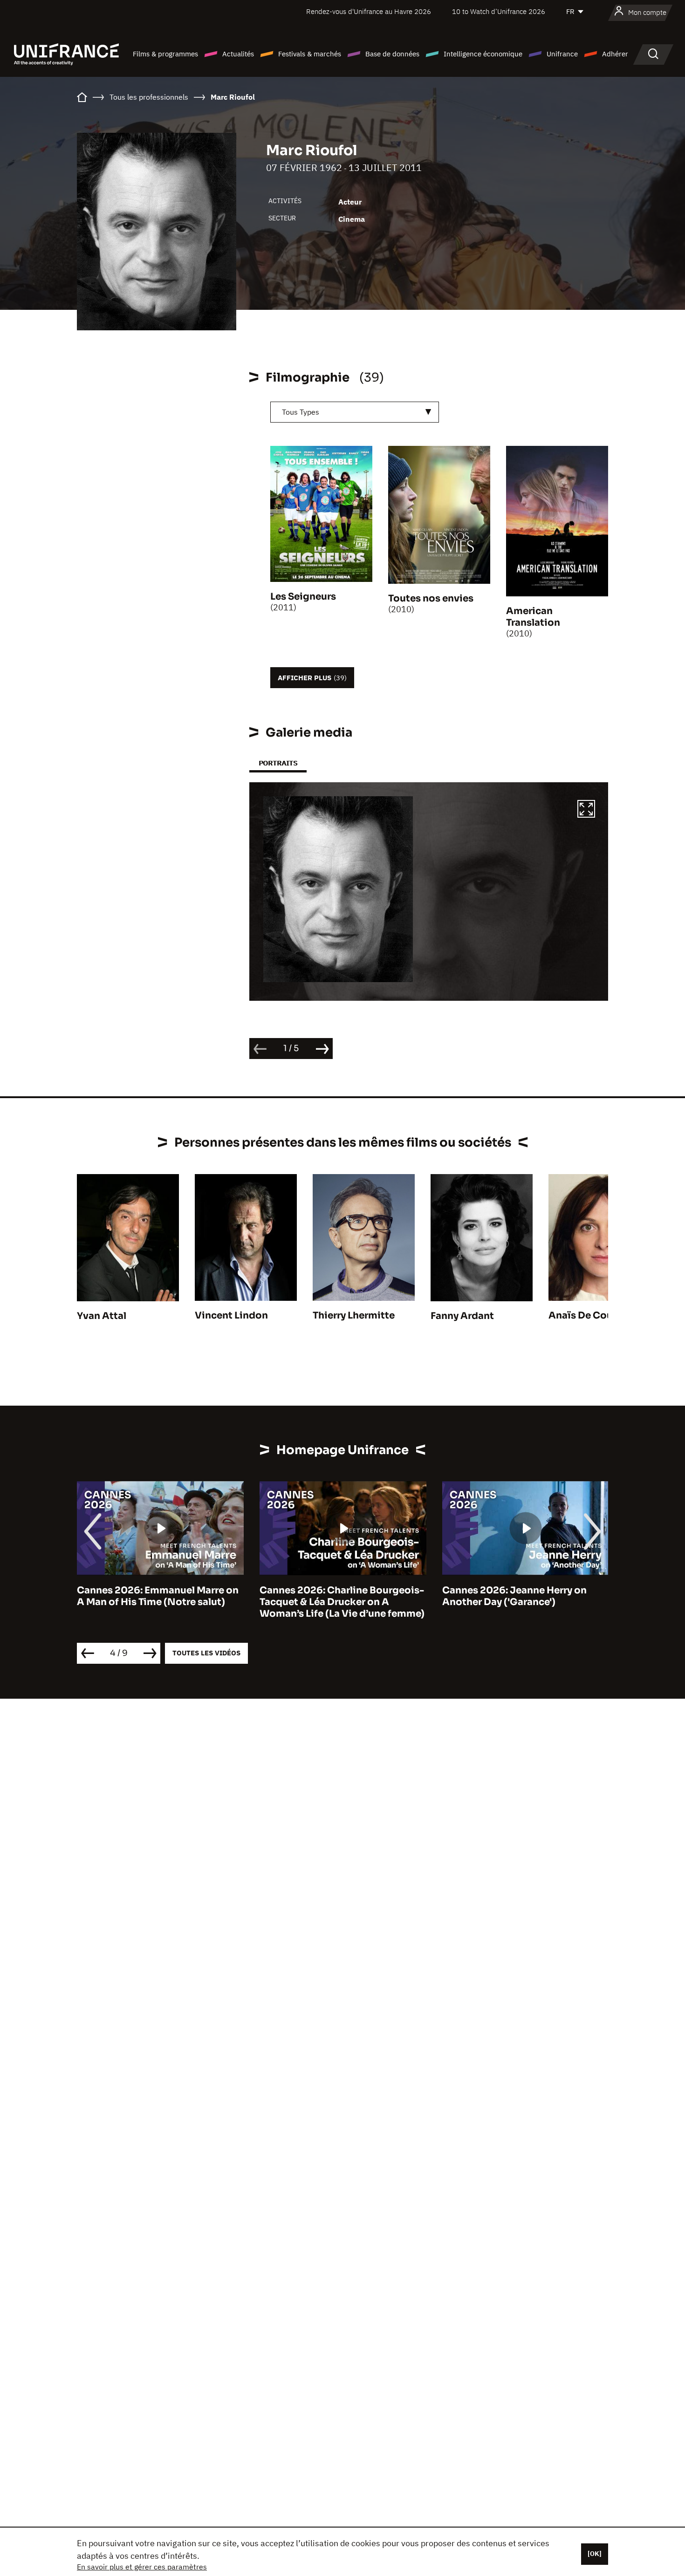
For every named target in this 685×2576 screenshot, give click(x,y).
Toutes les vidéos (206, 1653)
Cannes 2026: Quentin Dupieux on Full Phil (524, 1596)
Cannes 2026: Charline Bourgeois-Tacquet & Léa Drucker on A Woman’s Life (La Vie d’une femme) (159, 1602)
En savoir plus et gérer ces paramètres (142, 2567)
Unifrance (562, 54)
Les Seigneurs (303, 597)
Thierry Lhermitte (354, 1315)
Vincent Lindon (231, 1315)
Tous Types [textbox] (301, 412)
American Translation (533, 617)
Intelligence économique (483, 54)
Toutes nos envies (431, 598)
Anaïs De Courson (591, 1315)
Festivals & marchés (310, 54)
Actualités (238, 54)
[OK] (595, 2554)
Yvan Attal (102, 1316)
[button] (586, 810)
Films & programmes (165, 54)
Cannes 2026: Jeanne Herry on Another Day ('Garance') (332, 1596)
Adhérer (615, 54)
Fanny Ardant (462, 1316)
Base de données (392, 54)
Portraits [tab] (278, 763)
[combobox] (355, 412)
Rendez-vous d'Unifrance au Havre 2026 (369, 11)
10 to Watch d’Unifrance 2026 (499, 11)
